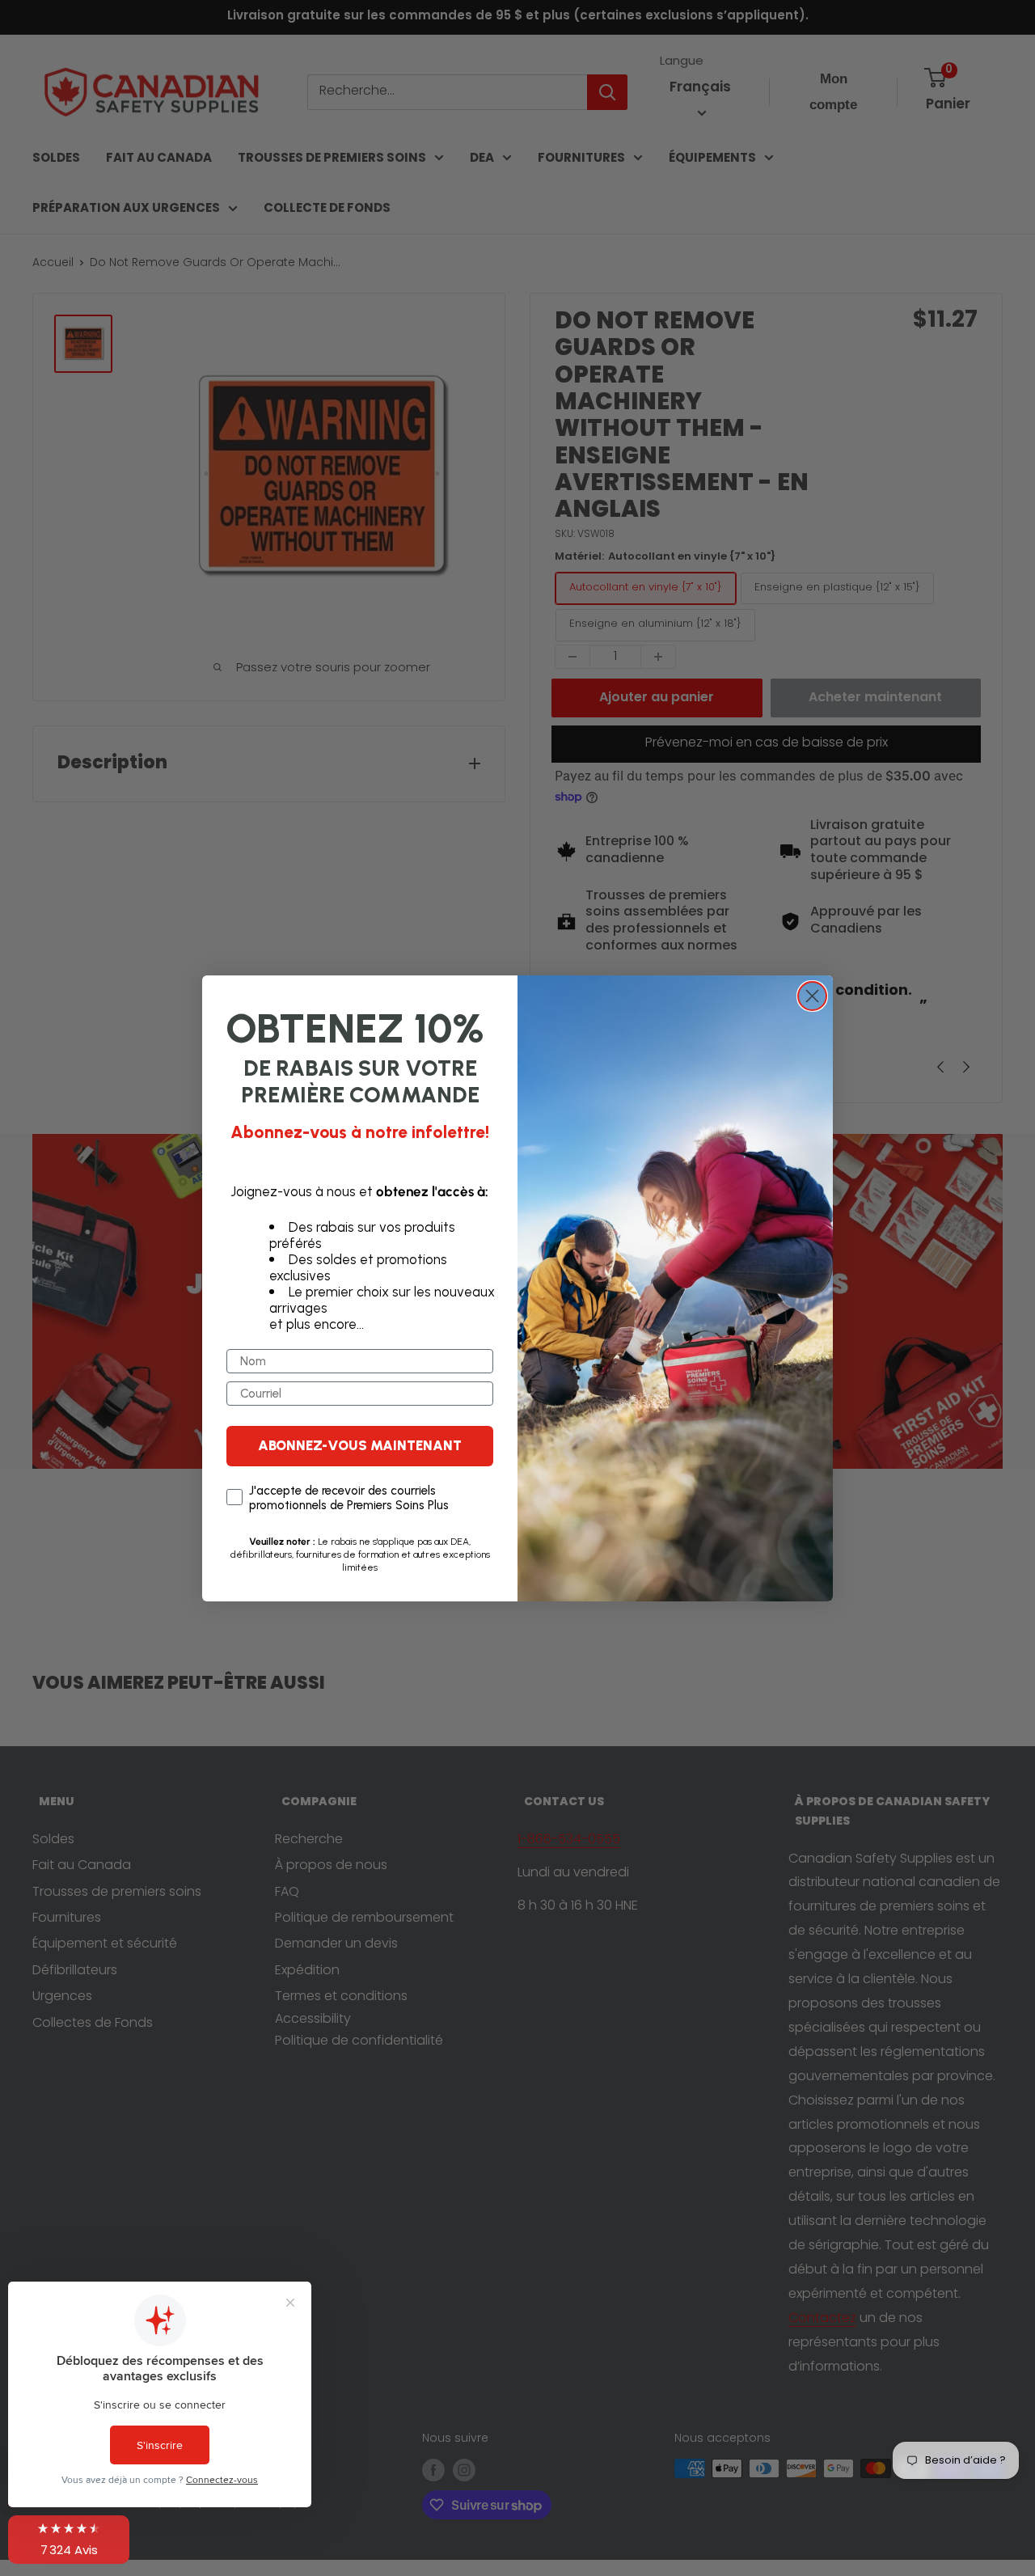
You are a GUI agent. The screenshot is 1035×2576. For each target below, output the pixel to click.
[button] (69, 2540)
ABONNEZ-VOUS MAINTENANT (360, 1445)
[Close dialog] (812, 996)
